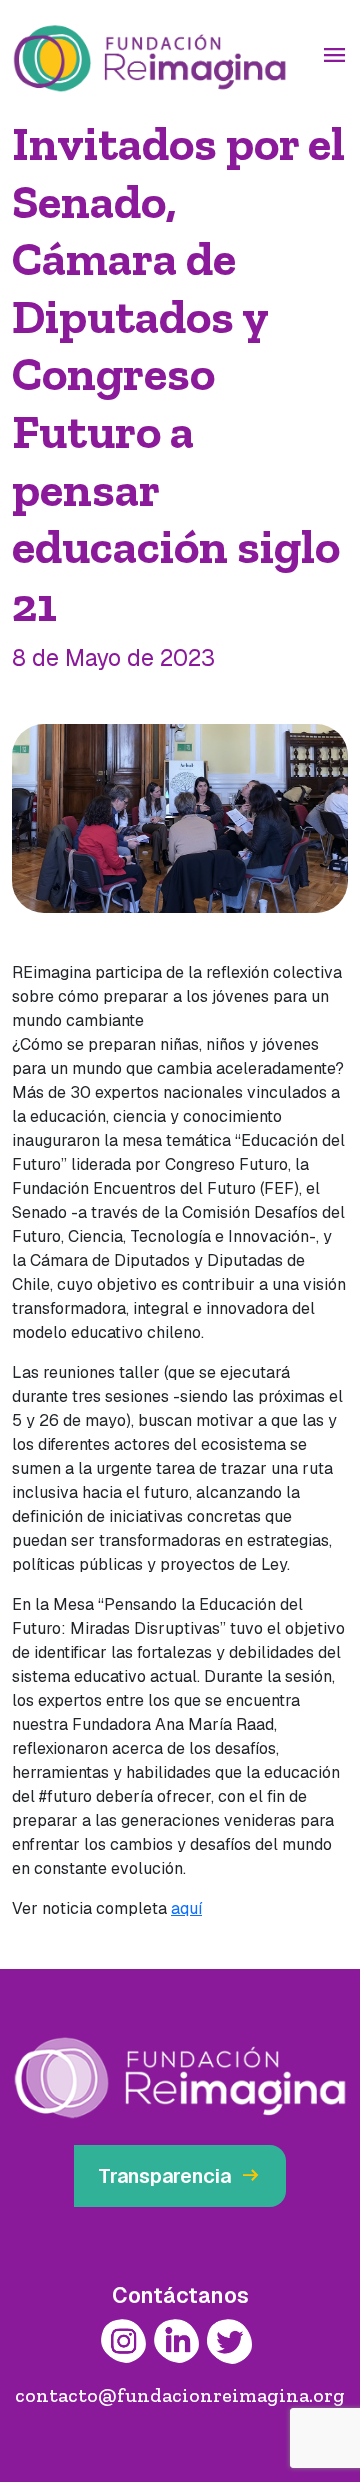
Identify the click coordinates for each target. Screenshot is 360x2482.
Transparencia (180, 2175)
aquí (186, 1908)
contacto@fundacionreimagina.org (180, 2395)
